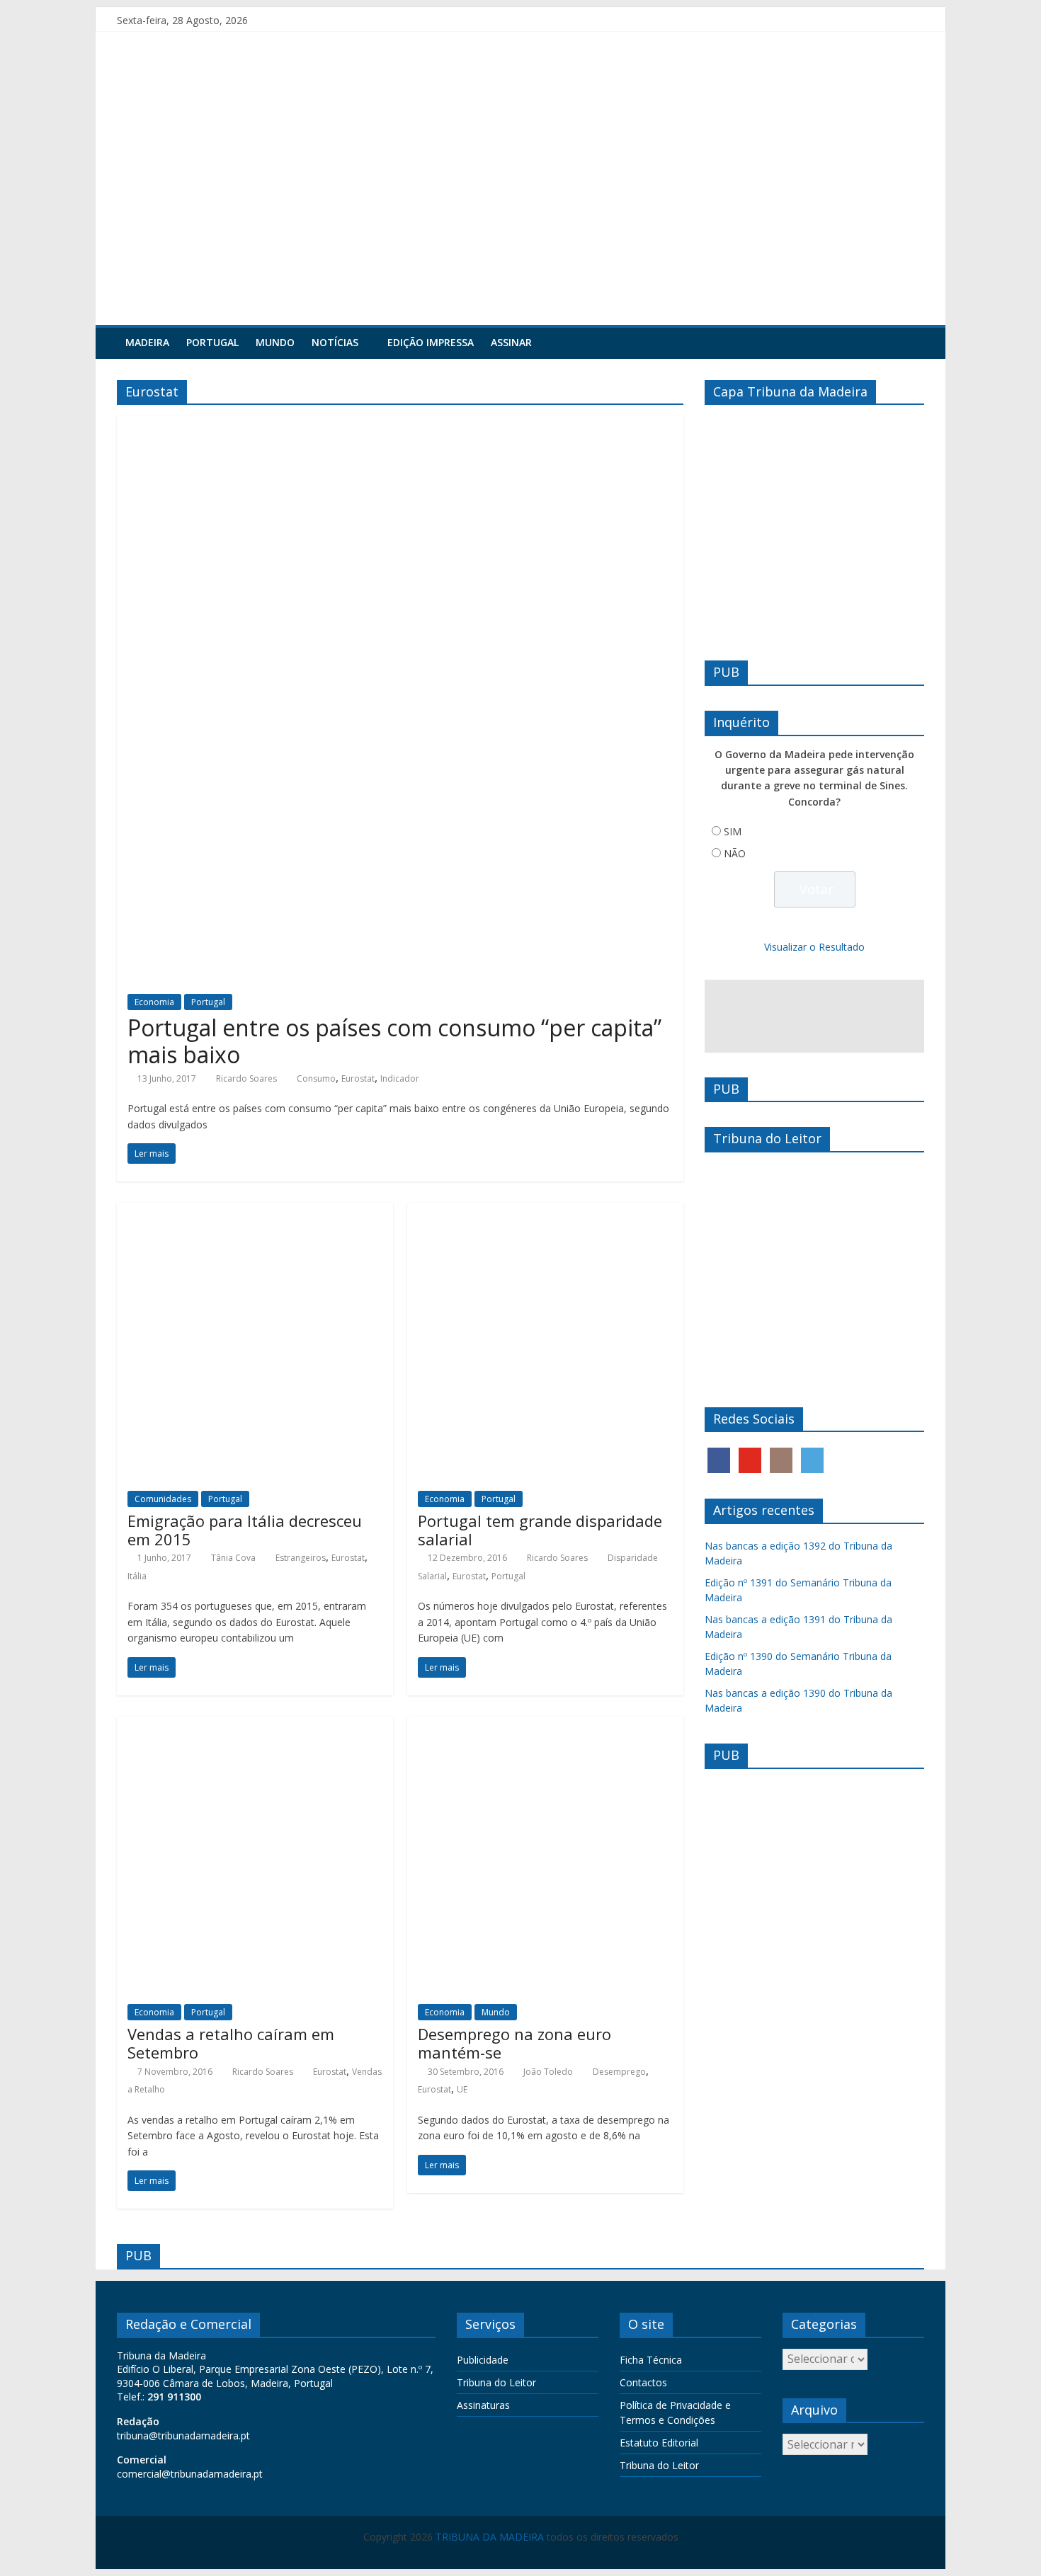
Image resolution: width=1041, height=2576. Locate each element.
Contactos (643, 2382)
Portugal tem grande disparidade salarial (540, 1530)
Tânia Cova (233, 1558)
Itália (137, 1576)
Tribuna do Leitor (496, 2382)
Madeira (147, 342)
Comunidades (163, 1499)
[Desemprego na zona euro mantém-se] (545, 1725)
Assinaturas (483, 2405)
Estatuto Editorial (659, 2443)
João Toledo (548, 2072)
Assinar (511, 342)
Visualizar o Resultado (814, 947)
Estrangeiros (301, 1558)
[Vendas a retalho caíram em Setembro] (255, 1725)
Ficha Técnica (651, 2360)
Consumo (316, 1078)
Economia (154, 1002)
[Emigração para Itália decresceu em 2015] (255, 1211)
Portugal (212, 342)
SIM (733, 831)
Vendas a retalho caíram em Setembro (231, 2043)
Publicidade (483, 2360)
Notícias (335, 342)
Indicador (400, 1078)
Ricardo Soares (246, 1078)
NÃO (735, 853)
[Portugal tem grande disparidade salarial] (545, 1211)
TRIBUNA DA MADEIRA (490, 2537)
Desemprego (619, 2072)
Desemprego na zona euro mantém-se (514, 2043)
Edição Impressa (431, 342)
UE (462, 2089)
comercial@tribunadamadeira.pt (190, 2474)
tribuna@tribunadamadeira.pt (183, 2435)
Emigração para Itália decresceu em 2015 (245, 1530)
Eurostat (358, 1078)
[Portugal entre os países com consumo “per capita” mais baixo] (400, 424)
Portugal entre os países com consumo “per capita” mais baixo (394, 1041)
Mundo (275, 342)
